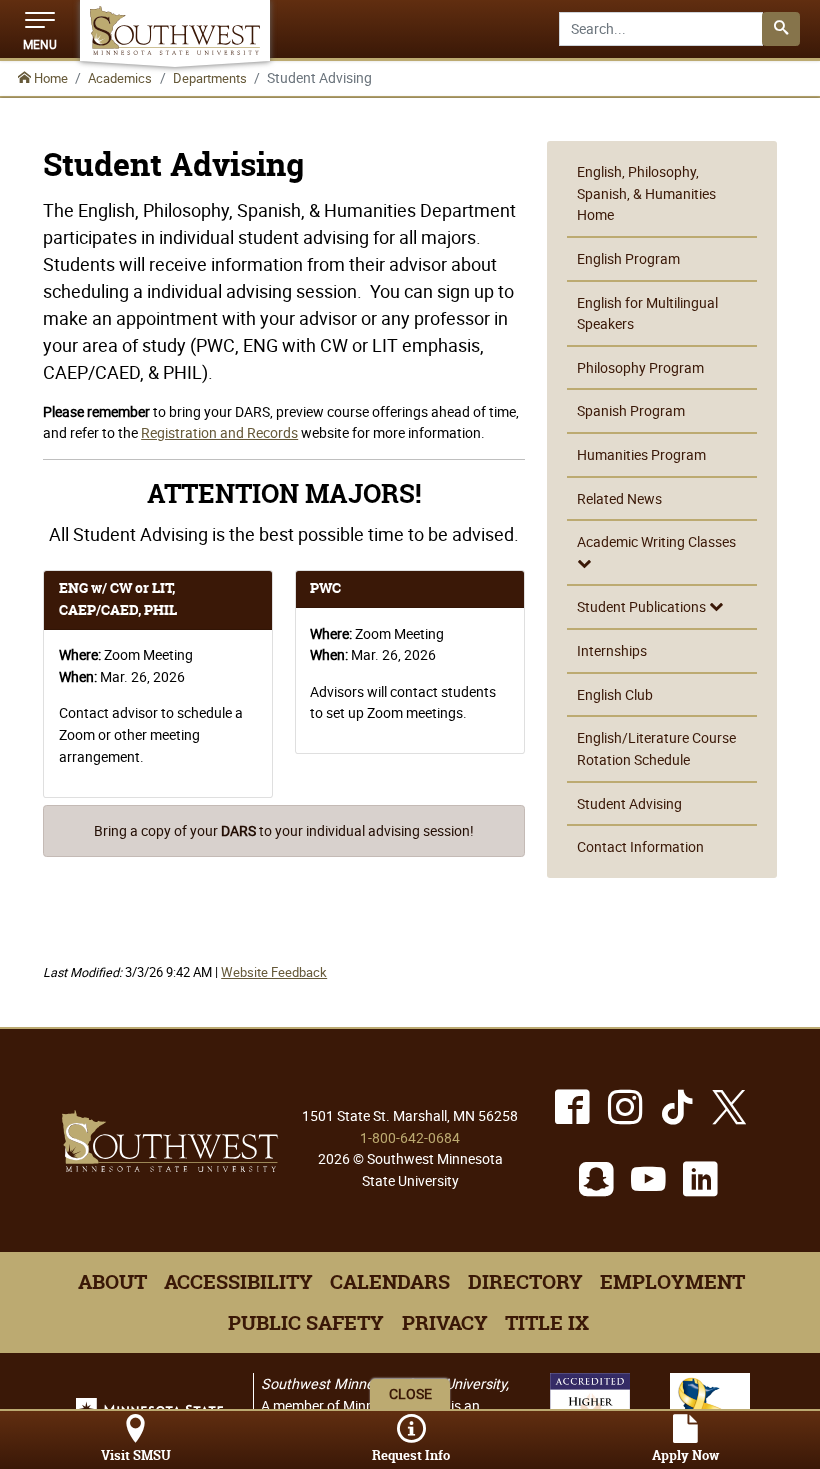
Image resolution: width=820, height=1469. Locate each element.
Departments (210, 78)
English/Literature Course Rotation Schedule (656, 748)
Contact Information (640, 846)
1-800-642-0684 (410, 1137)
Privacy (445, 1323)
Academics (120, 78)
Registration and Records (219, 432)
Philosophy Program (640, 367)
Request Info (411, 1455)
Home (49, 78)
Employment (672, 1282)
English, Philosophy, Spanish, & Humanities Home (646, 193)
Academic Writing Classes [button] (656, 541)
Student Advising (629, 803)
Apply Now (685, 1455)
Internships (612, 650)
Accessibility (238, 1282)
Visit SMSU (136, 1455)
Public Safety (306, 1323)
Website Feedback (274, 972)
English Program (628, 258)
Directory (525, 1282)
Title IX (547, 1323)
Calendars (390, 1282)
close (410, 1393)
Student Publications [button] (643, 606)
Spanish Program (631, 410)
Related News (619, 498)
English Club (615, 694)
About (112, 1282)
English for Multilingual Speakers (647, 313)
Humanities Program (641, 454)
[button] (40, 29)
